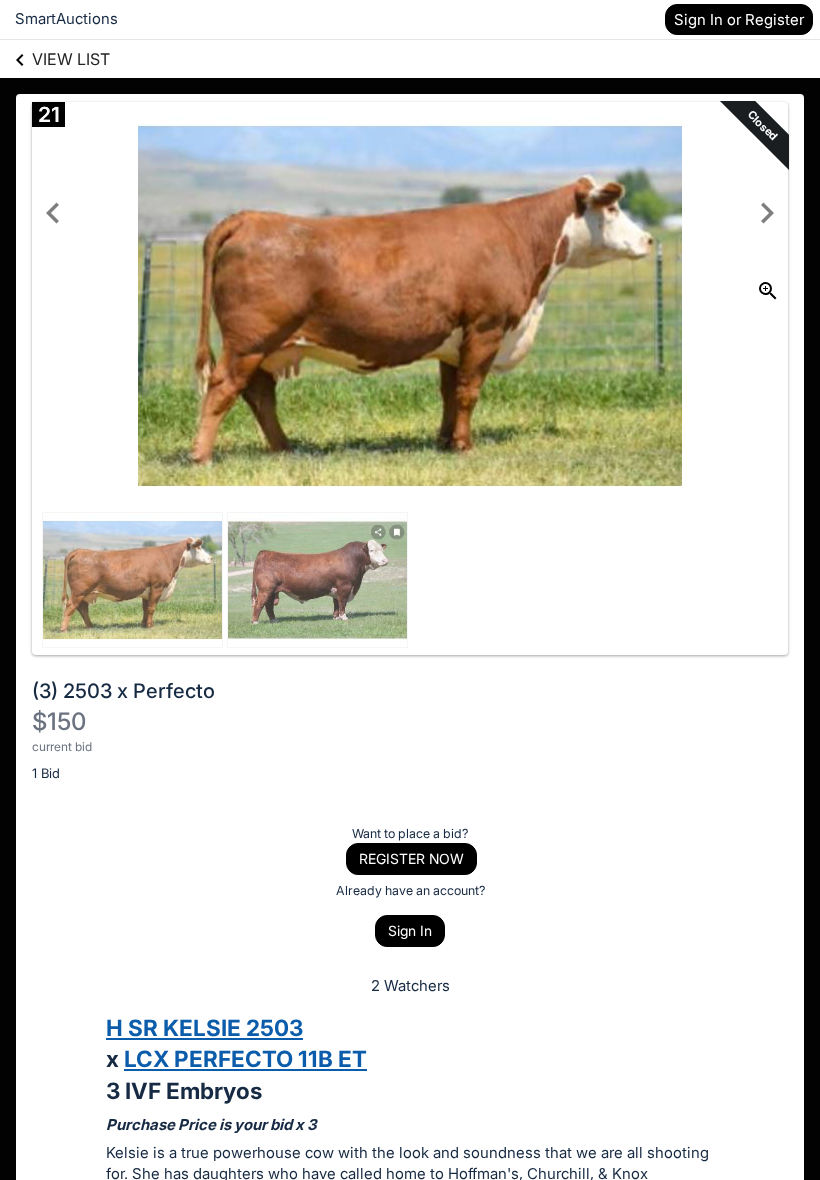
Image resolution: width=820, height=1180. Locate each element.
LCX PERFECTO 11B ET (245, 1058)
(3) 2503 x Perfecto (123, 691)
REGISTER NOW (411, 858)
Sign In (410, 930)
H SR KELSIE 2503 (204, 1027)
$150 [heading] (59, 721)
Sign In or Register (739, 19)
